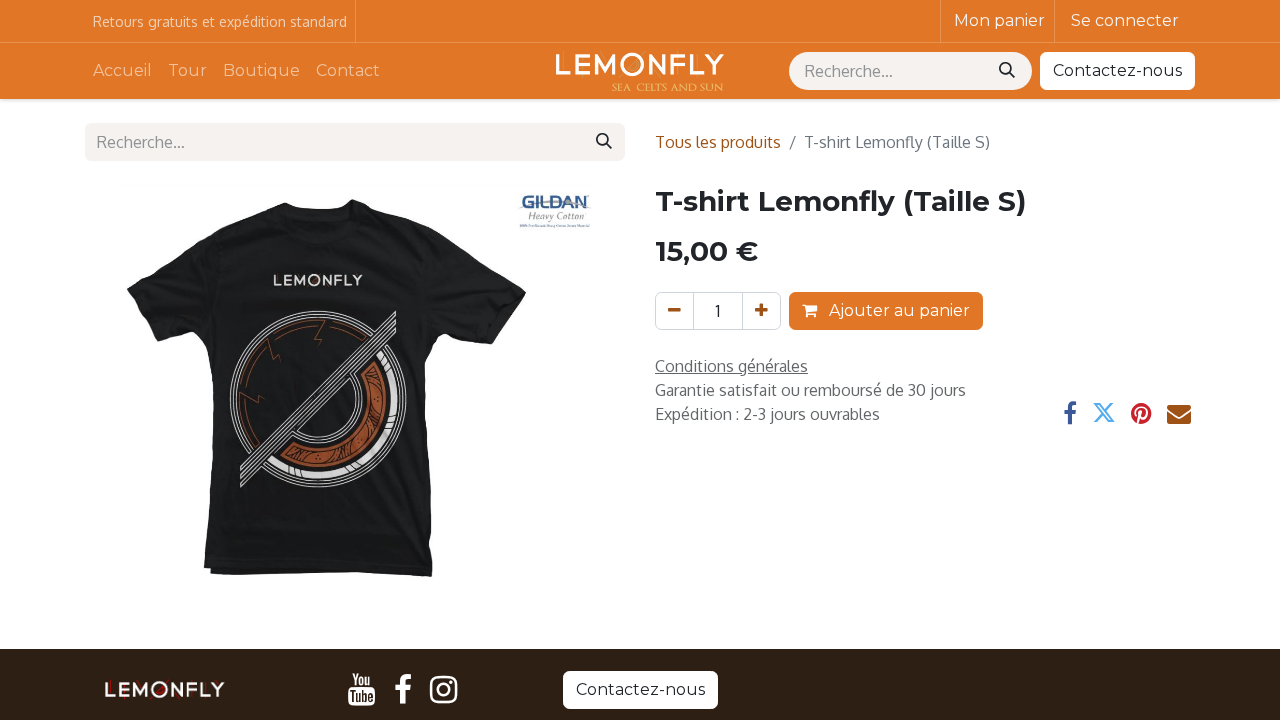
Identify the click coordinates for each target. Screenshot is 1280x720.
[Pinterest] (1141, 413)
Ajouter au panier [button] (897, 310)
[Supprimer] (674, 311)
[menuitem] (122, 71)
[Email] (1179, 413)
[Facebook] (1070, 413)
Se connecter (1125, 20)
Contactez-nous (1117, 70)
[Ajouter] (761, 311)
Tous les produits (718, 142)
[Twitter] (1104, 413)
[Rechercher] (1009, 71)
